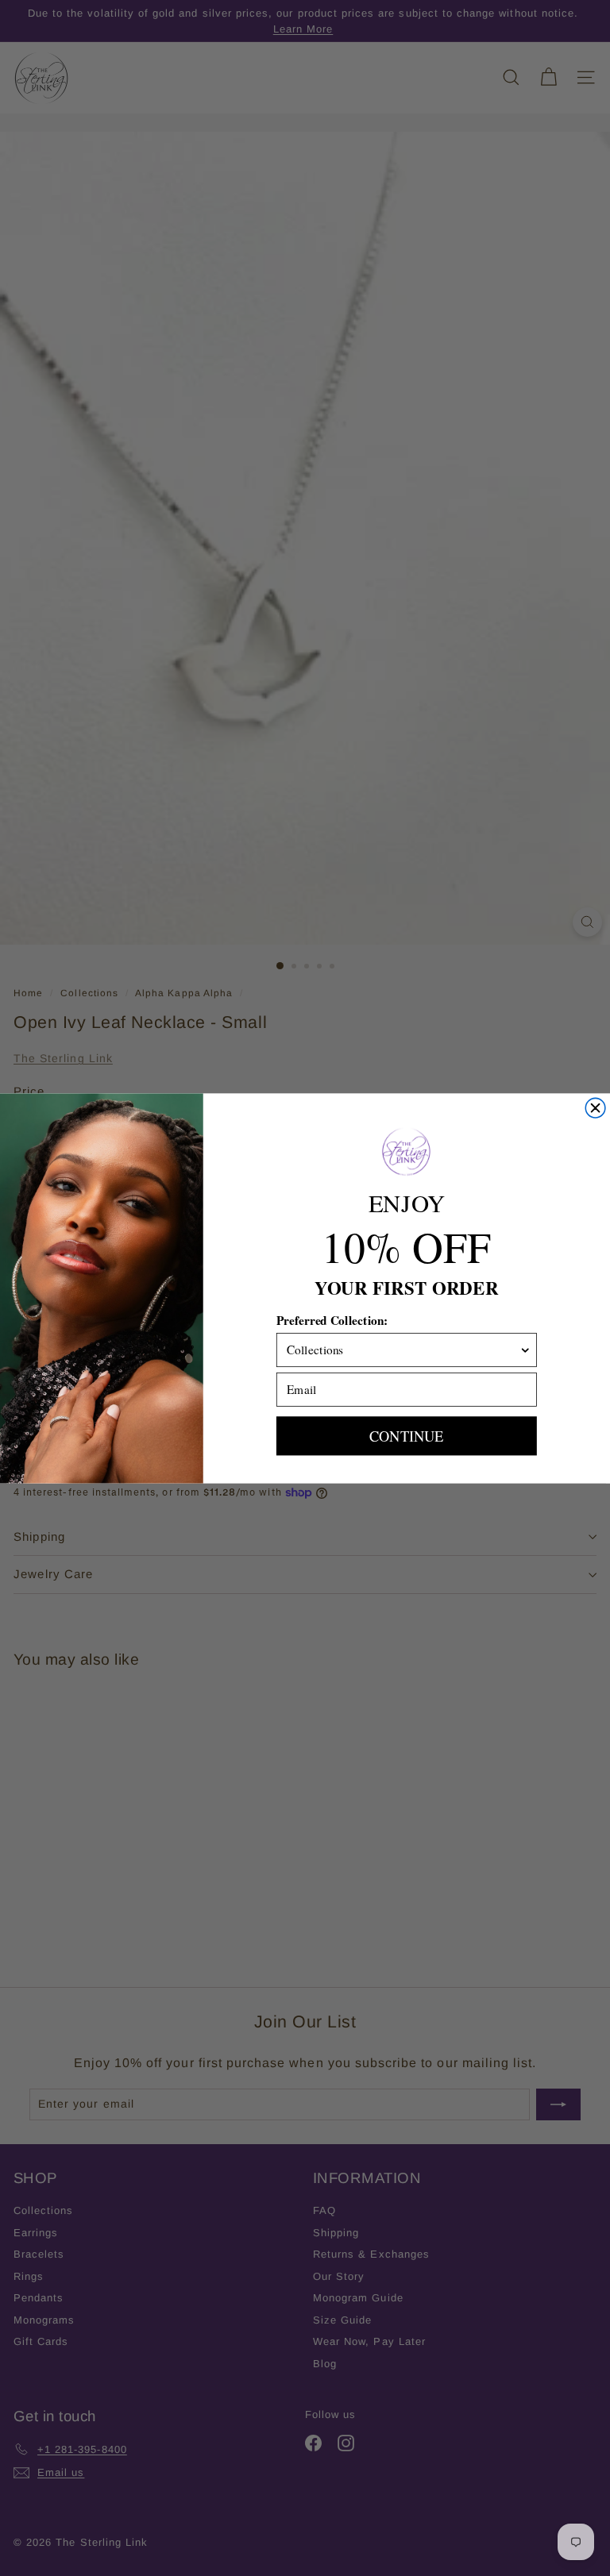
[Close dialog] (595, 1108)
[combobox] (403, 1349)
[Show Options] (525, 1349)
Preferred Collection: (332, 1319)
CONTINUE (407, 1436)
